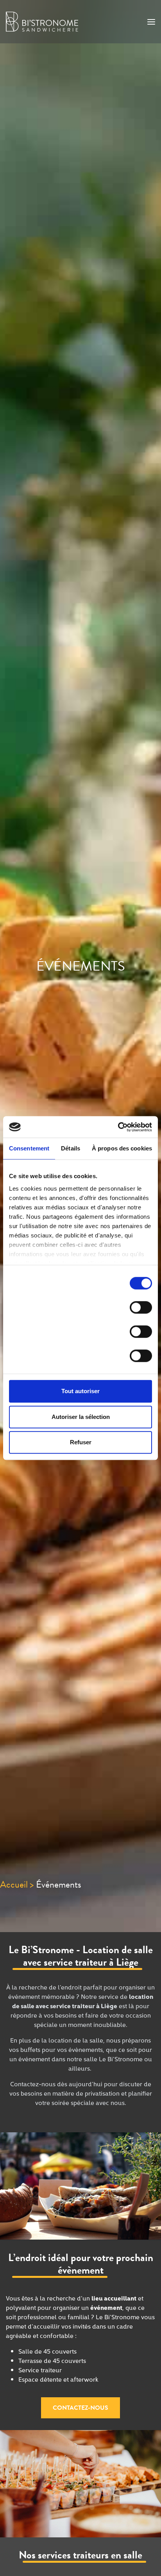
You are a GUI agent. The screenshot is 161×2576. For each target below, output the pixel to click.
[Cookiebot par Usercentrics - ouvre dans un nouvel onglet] (118, 1127)
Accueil (14, 1884)
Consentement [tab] (29, 1148)
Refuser (81, 1442)
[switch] (141, 1311)
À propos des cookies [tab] (122, 1148)
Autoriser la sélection (81, 1417)
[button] (80, 2408)
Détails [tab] (71, 1148)
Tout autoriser (80, 1391)
